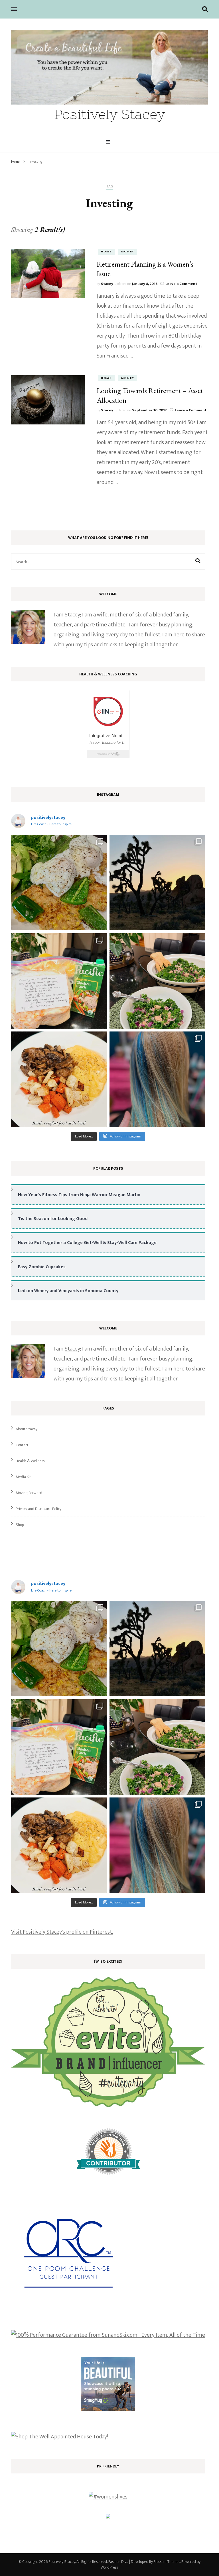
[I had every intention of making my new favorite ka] (59, 981)
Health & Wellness (30, 1461)
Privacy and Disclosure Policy (38, 1509)
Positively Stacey (110, 114)
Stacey (107, 284)
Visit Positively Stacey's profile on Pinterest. (62, 1932)
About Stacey (27, 1429)
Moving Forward (29, 1493)
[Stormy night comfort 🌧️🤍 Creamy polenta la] (59, 1079)
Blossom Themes (167, 2562)
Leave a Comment (181, 284)
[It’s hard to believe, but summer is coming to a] (59, 883)
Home (106, 252)
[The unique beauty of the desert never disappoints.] (157, 883)
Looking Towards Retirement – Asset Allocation (150, 395)
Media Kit (23, 1477)
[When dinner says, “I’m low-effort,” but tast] (157, 981)
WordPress (109, 2567)
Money (128, 252)
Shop (20, 1525)
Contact (22, 1445)
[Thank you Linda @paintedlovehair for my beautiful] (157, 1079)
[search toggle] (205, 9)
